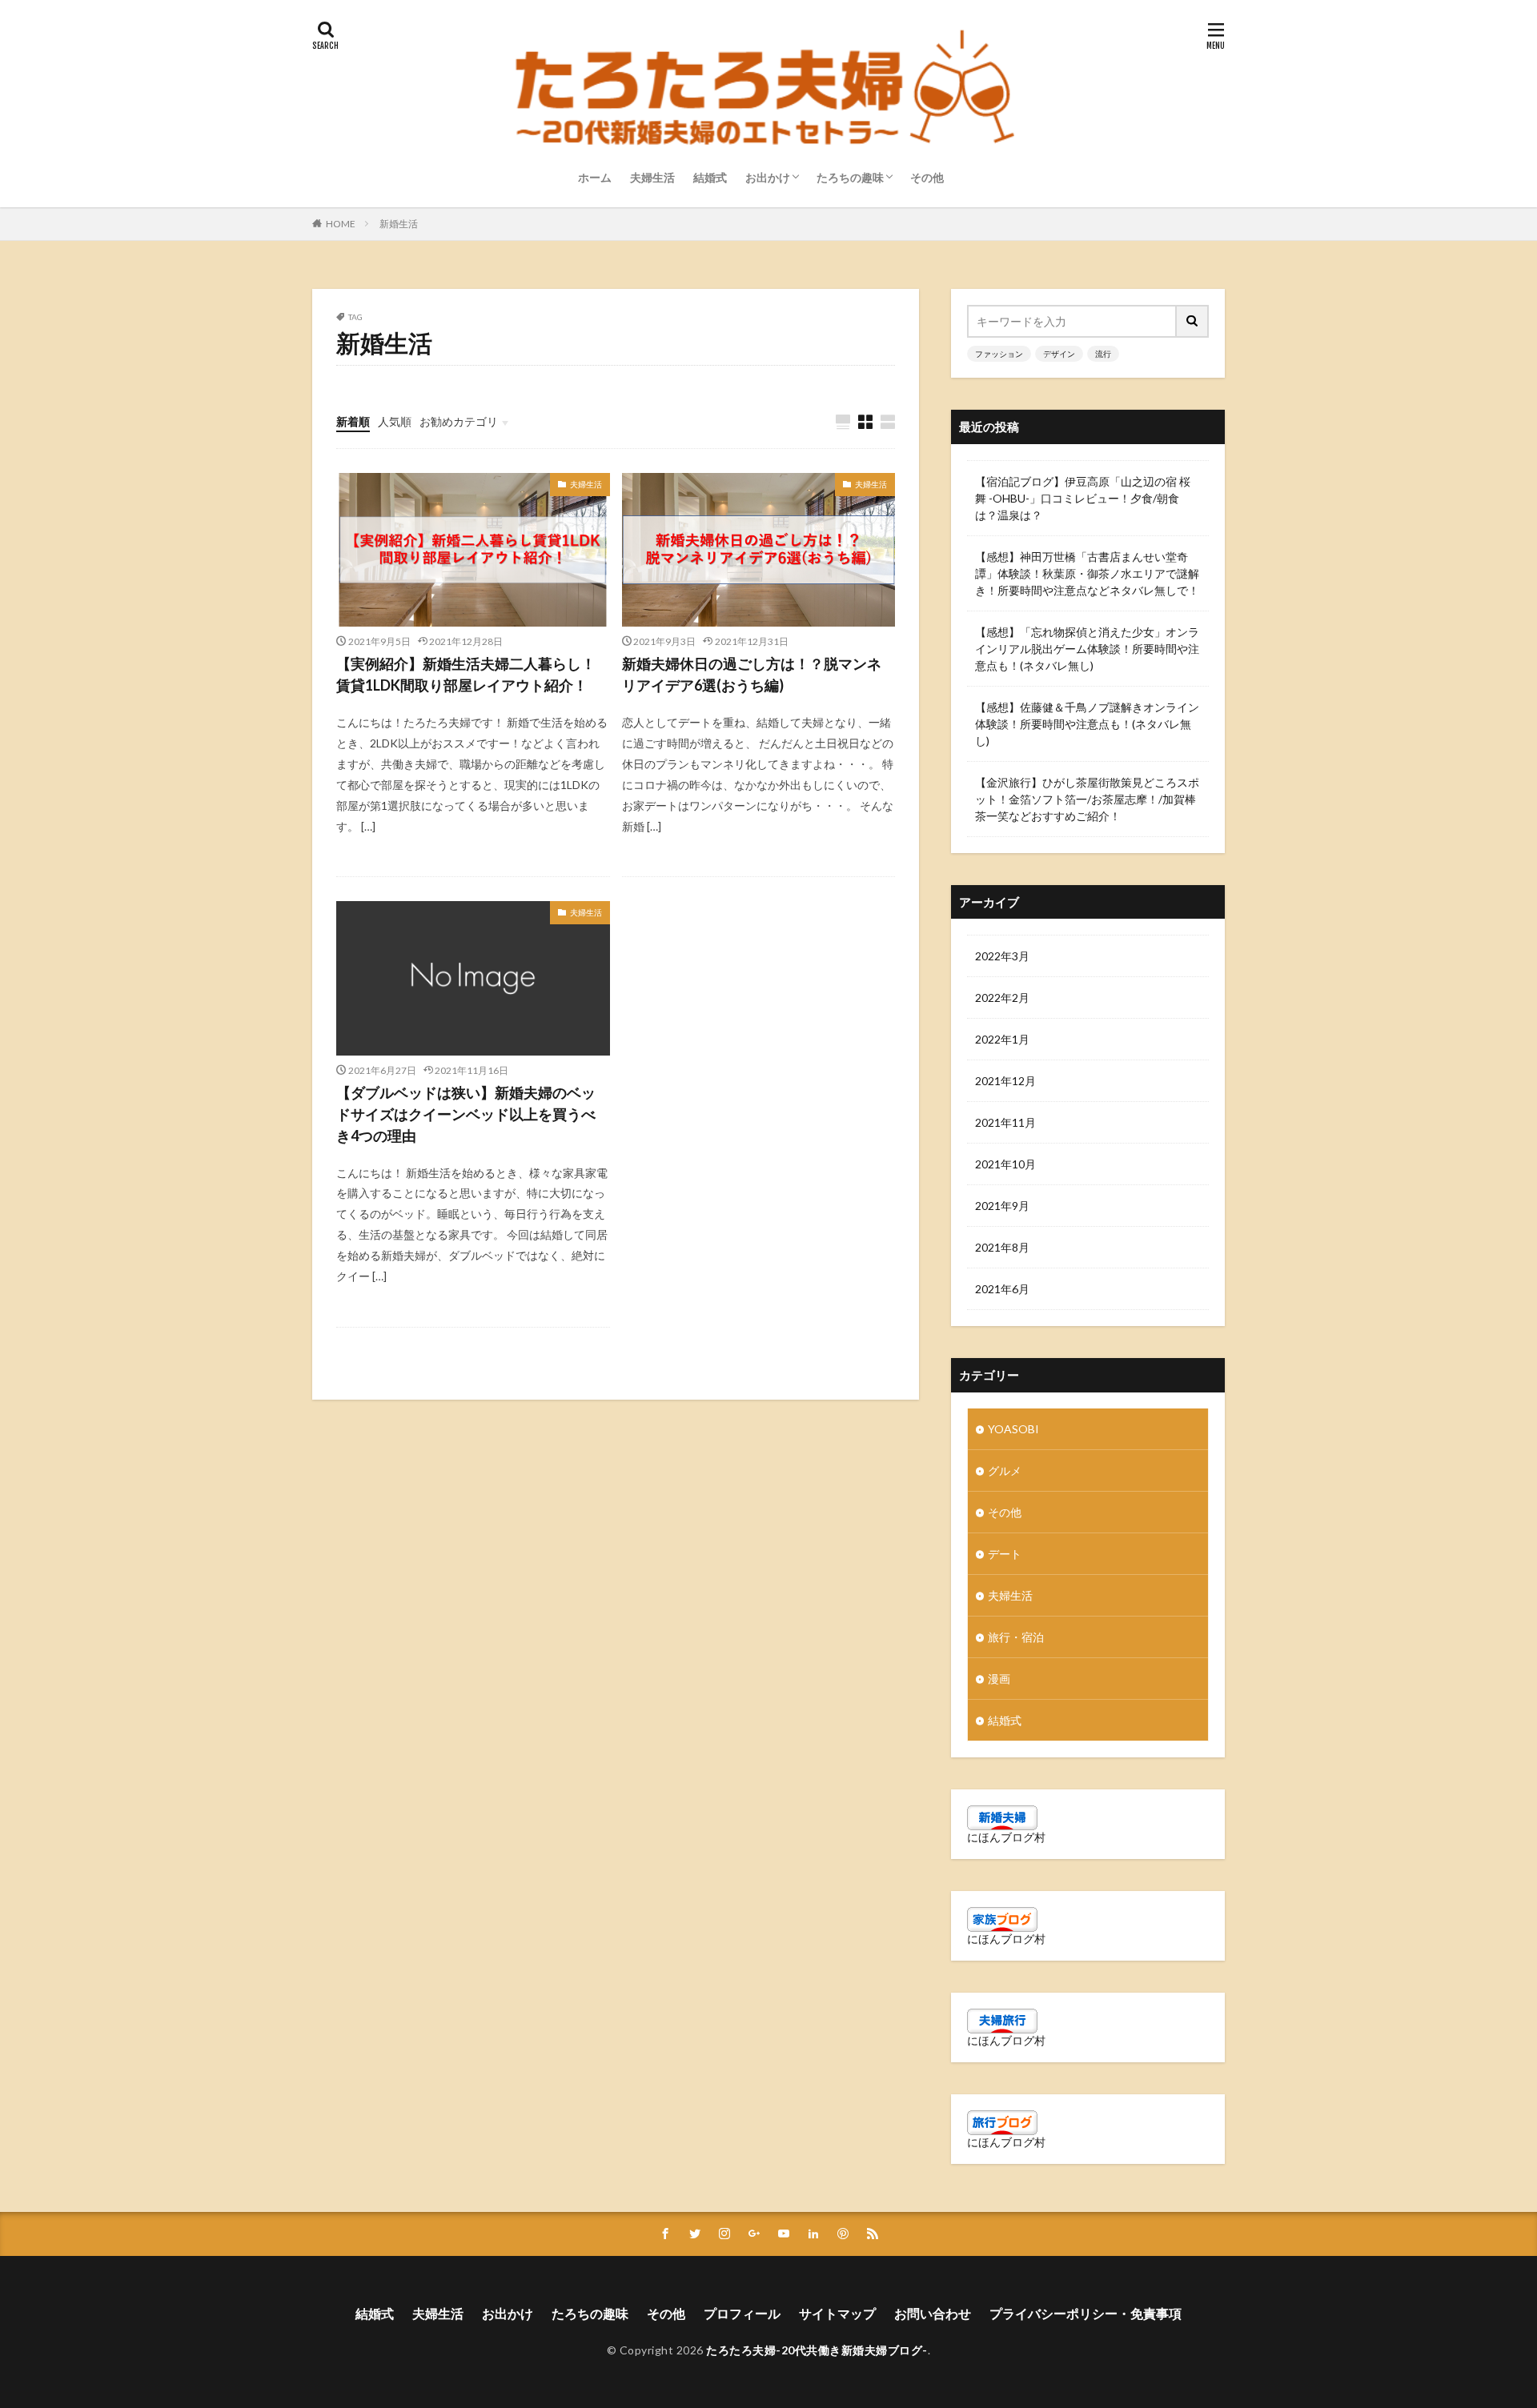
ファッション (999, 354)
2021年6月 (1002, 1289)
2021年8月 (1002, 1247)
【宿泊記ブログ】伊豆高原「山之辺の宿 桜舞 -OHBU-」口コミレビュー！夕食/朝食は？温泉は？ (1083, 498)
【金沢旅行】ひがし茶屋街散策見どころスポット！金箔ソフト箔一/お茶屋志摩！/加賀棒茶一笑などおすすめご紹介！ (1087, 799)
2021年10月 (1005, 1164)
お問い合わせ (933, 2313)
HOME (341, 224)
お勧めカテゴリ (459, 421)
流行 (1103, 354)
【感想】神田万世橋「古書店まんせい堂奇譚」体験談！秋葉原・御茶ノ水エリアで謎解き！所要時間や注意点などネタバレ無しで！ (1087, 573)
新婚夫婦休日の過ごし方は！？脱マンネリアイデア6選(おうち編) (752, 674)
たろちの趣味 (850, 177)
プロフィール (742, 2313)
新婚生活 (399, 224)
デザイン (1059, 354)
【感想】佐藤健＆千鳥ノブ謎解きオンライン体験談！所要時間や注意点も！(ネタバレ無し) (1087, 724)
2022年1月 (1002, 1039)
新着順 (353, 421)
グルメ (1005, 1470)
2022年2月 (1002, 998)
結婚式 (710, 177)
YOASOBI (1013, 1429)
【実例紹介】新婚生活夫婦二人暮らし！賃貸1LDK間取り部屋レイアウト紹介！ (466, 674)
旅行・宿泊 (1016, 1637)
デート (1005, 1554)
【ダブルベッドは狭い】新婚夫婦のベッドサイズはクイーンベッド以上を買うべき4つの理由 (466, 1114)
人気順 (395, 421)
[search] (1193, 321)
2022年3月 (1002, 956)
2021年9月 (1002, 1206)
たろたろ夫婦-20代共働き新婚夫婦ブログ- (817, 2350)
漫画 (999, 1679)
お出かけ (768, 177)
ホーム (595, 177)
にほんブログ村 (1006, 1837)
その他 (927, 177)
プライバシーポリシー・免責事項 (1086, 2313)
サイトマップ (837, 2313)
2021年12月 (1005, 1081)
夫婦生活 (652, 177)
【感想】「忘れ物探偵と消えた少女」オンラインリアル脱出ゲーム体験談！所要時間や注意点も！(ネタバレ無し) (1087, 649)
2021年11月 (1005, 1122)
